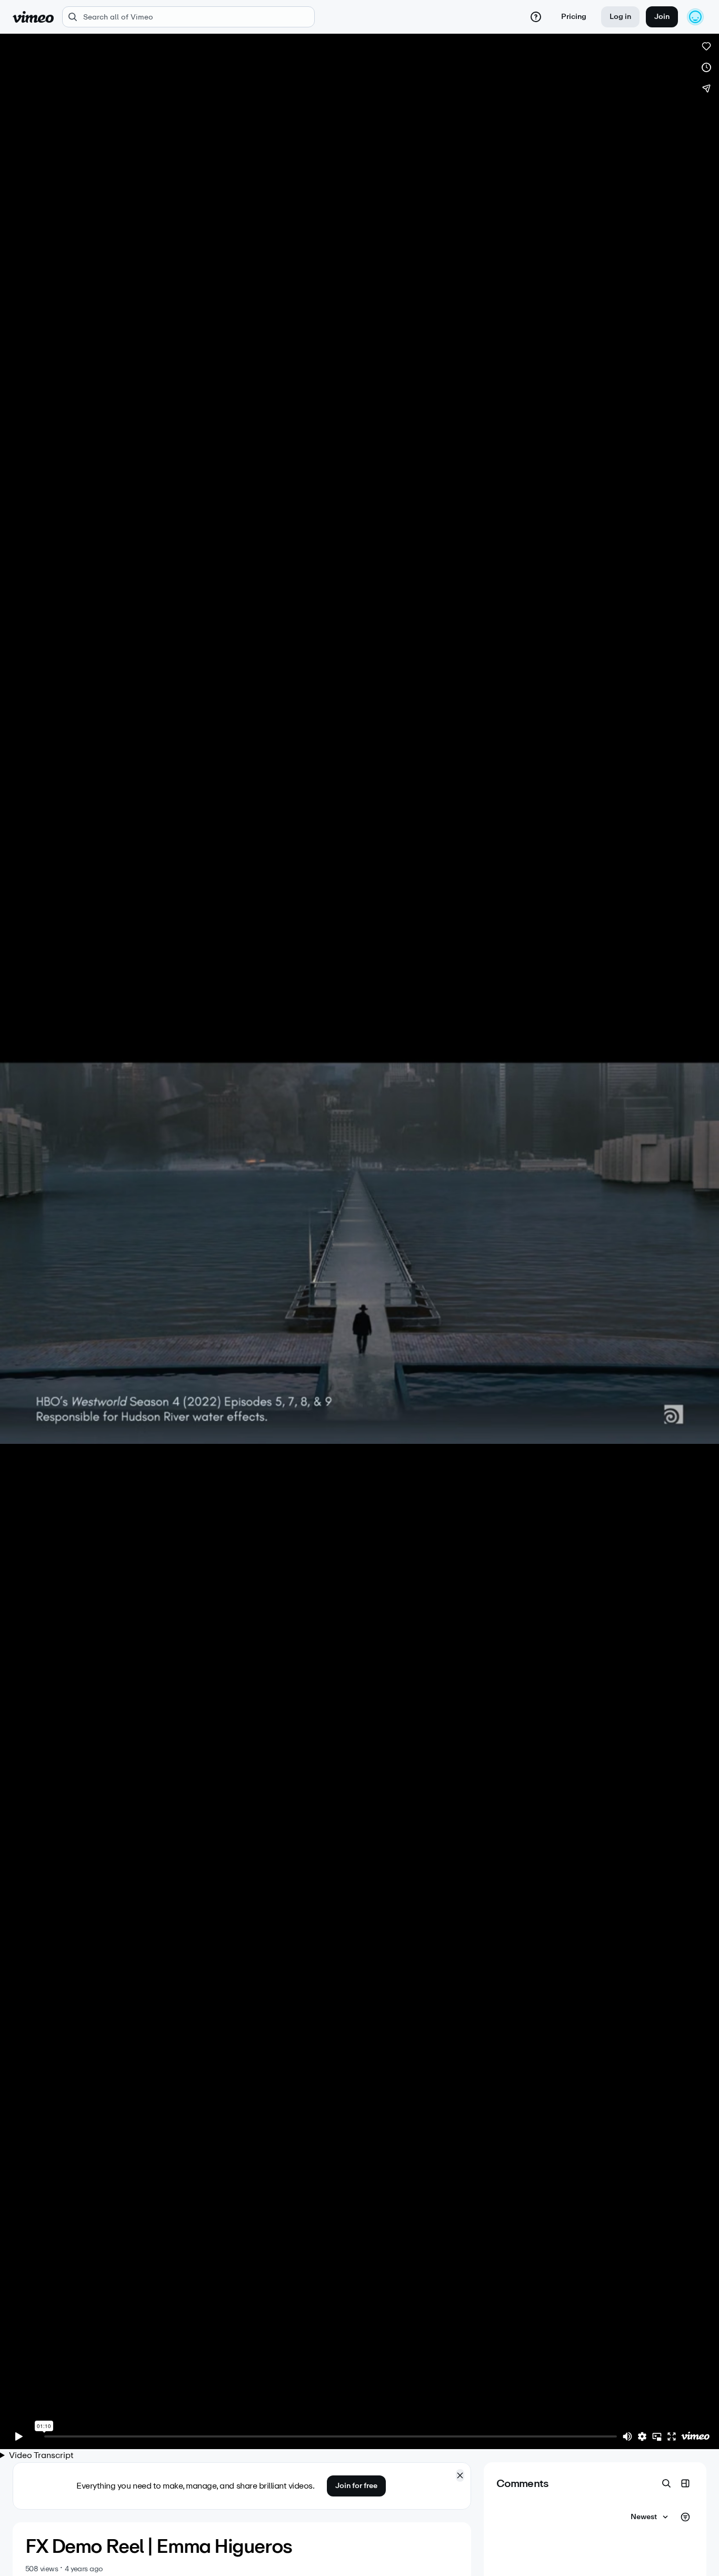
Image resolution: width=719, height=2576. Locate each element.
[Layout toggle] (685, 2483)
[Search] (666, 2483)
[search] (188, 17)
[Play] (19, 2436)
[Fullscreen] (672, 2436)
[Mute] (627, 2436)
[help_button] (536, 17)
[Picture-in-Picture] (657, 2436)
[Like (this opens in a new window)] (706, 46)
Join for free (356, 2486)
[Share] (706, 88)
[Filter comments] (685, 2517)
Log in (620, 17)
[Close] (460, 2475)
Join (662, 17)
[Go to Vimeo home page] (33, 17)
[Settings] (642, 2436)
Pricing (574, 17)
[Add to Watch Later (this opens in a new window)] (706, 67)
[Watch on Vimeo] (695, 2436)
